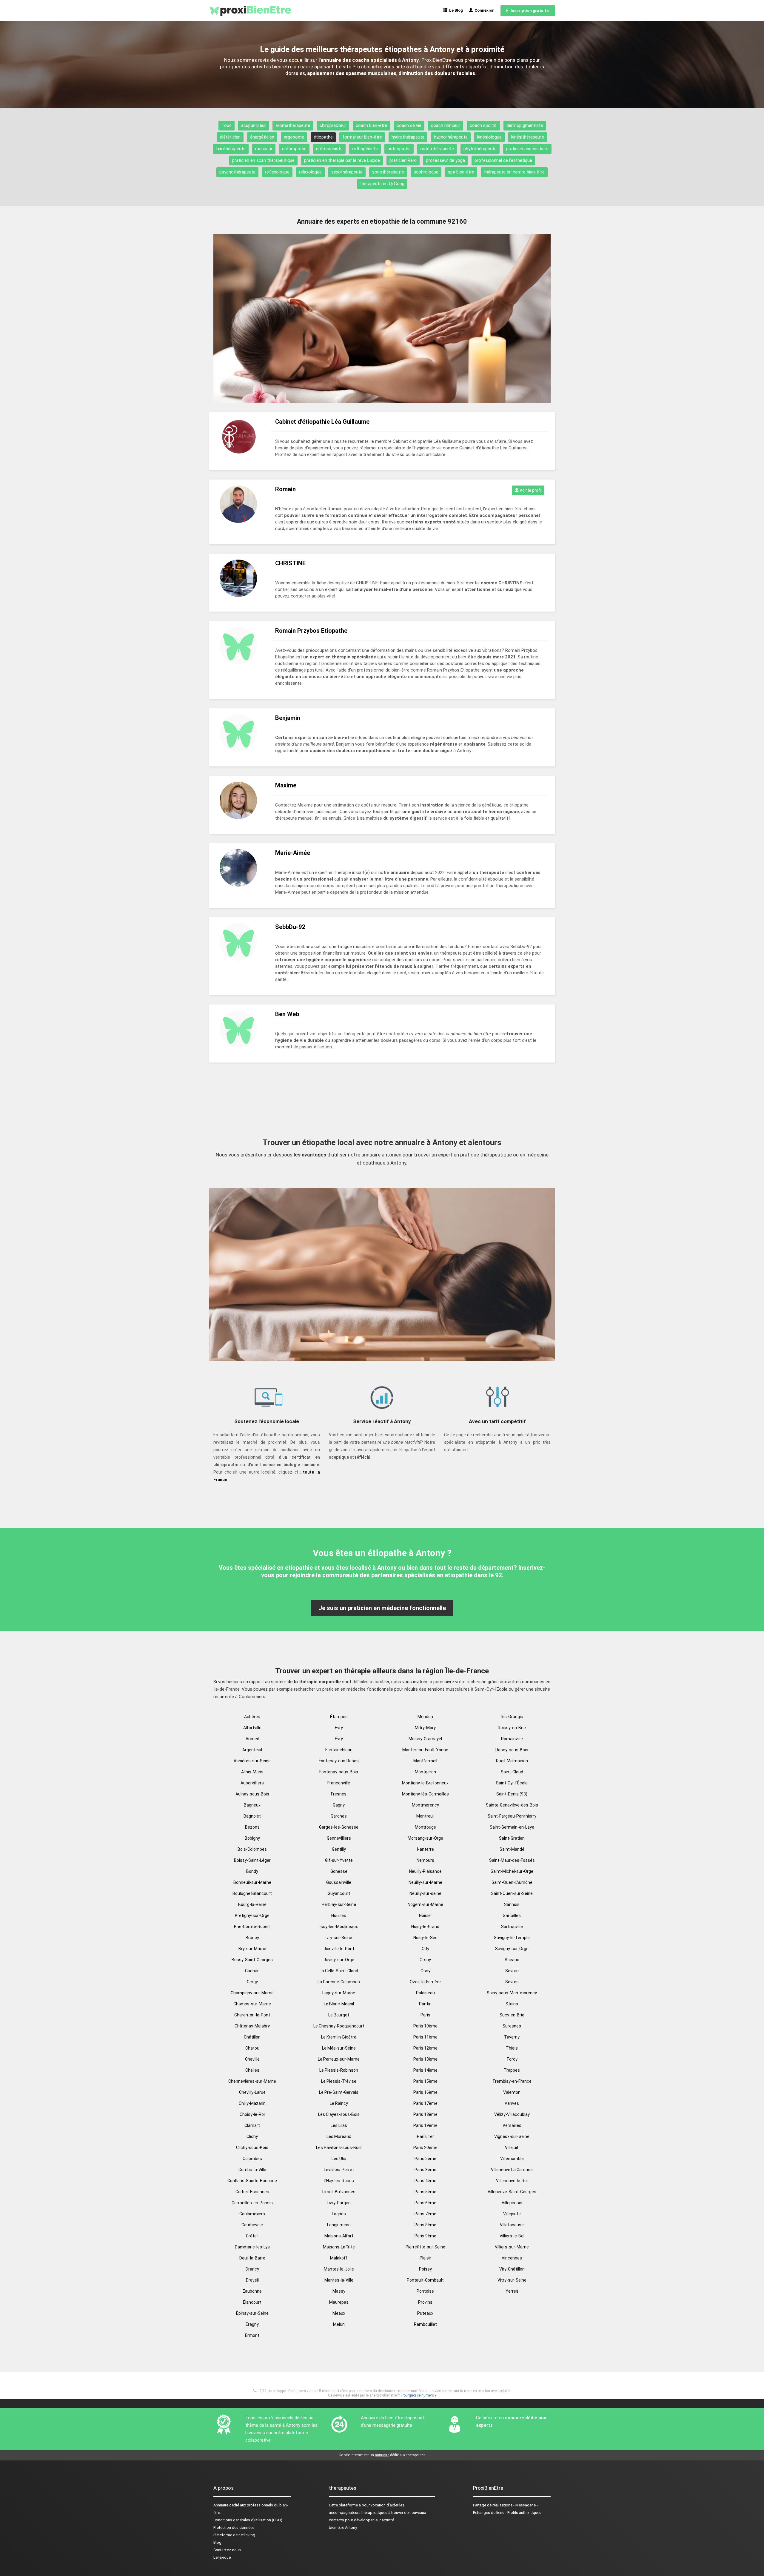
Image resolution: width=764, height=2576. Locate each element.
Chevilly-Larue (252, 2092)
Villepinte (512, 2214)
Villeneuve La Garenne (512, 2170)
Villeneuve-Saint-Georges (512, 2192)
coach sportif (483, 125)
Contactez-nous (227, 2550)
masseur (264, 149)
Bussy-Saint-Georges (252, 1960)
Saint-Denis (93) (512, 1794)
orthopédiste (365, 149)
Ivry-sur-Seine (339, 1938)
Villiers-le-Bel (512, 2236)
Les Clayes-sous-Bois (339, 2114)
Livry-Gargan (339, 2203)
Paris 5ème (425, 2192)
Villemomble (512, 2159)
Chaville (252, 2059)
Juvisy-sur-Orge (339, 1960)
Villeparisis (512, 2203)
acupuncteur (254, 125)
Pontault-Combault (425, 2280)
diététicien (230, 137)
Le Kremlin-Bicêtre (339, 2037)
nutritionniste (329, 149)
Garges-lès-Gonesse (339, 1827)
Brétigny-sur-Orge (252, 1916)
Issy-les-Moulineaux (339, 1927)
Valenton (512, 2092)
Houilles (339, 1916)
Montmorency (425, 1805)
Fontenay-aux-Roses (339, 1761)
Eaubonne (252, 2291)
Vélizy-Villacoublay (512, 2114)
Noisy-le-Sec (425, 1938)
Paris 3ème (425, 2170)
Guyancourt (339, 1893)
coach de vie (409, 125)
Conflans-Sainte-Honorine (252, 2181)
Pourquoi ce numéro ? (419, 2395)
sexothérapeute (347, 172)
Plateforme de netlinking (234, 2535)
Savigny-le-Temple (512, 1938)
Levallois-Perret (339, 2170)
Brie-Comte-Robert (252, 1927)
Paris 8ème (425, 2225)
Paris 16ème (425, 2092)
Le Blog (455, 10)
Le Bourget (339, 2015)
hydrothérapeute (408, 137)
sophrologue (426, 172)
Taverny (512, 2037)
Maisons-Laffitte (339, 2247)
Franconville (339, 1783)
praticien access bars (527, 149)
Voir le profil (530, 490)
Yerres (512, 2291)
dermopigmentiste (525, 125)
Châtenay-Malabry (252, 2026)
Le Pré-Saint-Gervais (339, 2092)
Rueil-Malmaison (512, 1761)
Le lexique (222, 2557)
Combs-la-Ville (252, 2170)
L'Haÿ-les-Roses (339, 2181)
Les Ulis (339, 2159)
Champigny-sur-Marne (252, 1993)
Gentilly (339, 1849)
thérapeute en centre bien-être (514, 172)
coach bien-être (371, 125)
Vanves (512, 2103)
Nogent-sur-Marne (425, 1904)
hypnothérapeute (451, 137)
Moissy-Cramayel (425, 1739)
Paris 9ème (425, 2236)
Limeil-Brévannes (339, 2192)
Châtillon (252, 2037)
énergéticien (262, 137)
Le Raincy (339, 2103)
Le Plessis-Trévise (339, 2081)
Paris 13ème (425, 2059)
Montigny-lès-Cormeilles (425, 1794)
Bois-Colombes (252, 1849)
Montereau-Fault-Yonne (425, 1750)
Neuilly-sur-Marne (425, 1882)
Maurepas (339, 2302)
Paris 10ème (425, 2026)
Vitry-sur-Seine (512, 2280)
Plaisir (425, 2258)
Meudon (425, 1717)
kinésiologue (489, 137)
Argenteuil (252, 1750)
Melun (339, 2324)
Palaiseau (425, 1993)
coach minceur (446, 125)
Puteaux (425, 2313)
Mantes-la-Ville (339, 2280)
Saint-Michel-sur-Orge (512, 1871)
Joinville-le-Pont (339, 1949)
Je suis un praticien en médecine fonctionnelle (382, 1608)
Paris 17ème (425, 2103)
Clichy (252, 2136)
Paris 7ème (425, 2214)
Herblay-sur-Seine (339, 1904)
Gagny (339, 1805)
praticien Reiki (403, 160)
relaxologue (310, 172)
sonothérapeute (388, 172)
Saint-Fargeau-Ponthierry (512, 1816)
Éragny (252, 2324)
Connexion (484, 10)
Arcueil (252, 1739)
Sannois (512, 1904)
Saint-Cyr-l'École (512, 1783)
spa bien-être (461, 172)
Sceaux (512, 1960)
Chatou (252, 2048)
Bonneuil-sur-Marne (252, 1882)
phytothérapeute (480, 149)
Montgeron (425, 1772)
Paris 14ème (425, 2070)
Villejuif (512, 2148)
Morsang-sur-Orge (425, 1838)
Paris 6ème (425, 2203)
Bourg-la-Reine (252, 1904)
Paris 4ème (425, 2181)
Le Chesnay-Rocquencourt (339, 2026)
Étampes (339, 1717)
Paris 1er (425, 2136)
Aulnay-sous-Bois (252, 1794)
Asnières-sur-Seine (252, 1761)
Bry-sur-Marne (252, 1949)
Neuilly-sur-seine (425, 1893)
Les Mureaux (339, 2136)
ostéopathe (399, 149)
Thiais (512, 2048)
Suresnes (512, 2026)
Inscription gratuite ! (530, 11)
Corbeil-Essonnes (252, 2192)
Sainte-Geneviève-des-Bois (512, 1805)
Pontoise (425, 2291)
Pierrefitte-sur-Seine (425, 2247)
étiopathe (323, 137)
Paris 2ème (425, 2159)
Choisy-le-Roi (252, 2114)
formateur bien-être (362, 137)
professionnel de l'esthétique (503, 160)
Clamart (252, 2125)
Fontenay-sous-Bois (339, 1772)
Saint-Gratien (512, 1838)
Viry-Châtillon (512, 2269)
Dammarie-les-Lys (252, 2247)
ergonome (294, 137)
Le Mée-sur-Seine (339, 2048)
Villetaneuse (512, 2225)
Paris (425, 2015)
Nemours (425, 1860)
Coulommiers (252, 2214)
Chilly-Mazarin (252, 2103)
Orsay (425, 1960)
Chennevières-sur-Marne (252, 2081)
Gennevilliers (339, 1838)
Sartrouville (512, 1927)
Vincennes (512, 2258)
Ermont (252, 2335)
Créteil (252, 2236)
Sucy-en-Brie (512, 2015)
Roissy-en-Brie (512, 1728)
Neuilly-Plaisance (425, 1871)
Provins (425, 2302)
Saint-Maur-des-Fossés (512, 1860)
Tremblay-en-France (512, 2081)
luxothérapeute (231, 149)
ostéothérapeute (437, 149)
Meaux (339, 2313)
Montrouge (425, 1827)
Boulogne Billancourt (252, 1893)
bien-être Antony (343, 2527)
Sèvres (512, 1982)
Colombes (252, 2159)
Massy (339, 2291)
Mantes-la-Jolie (339, 2269)
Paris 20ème (425, 2148)
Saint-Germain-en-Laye (512, 1827)
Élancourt (252, 2302)
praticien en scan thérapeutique (263, 160)
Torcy (512, 2059)
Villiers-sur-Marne (512, 2247)
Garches (339, 1816)
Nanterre (425, 1849)
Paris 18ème (425, 2114)
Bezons (252, 1827)
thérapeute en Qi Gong (382, 184)
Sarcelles (512, 1916)
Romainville (512, 1739)
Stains (512, 2004)
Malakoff (339, 2258)
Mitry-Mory (425, 1728)
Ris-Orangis (512, 1717)
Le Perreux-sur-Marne (339, 2059)
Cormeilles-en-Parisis (252, 2203)
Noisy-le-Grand (425, 1927)
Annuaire (221, 2505)
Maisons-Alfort (339, 2236)
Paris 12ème (425, 2048)
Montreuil (425, 1816)
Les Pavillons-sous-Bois (339, 2148)
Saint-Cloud (512, 1772)
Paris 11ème (425, 2037)
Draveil (252, 2280)
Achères (252, 1717)
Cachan (252, 1971)
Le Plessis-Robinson (339, 2070)
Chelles (252, 2070)
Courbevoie (252, 2225)
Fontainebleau (339, 1750)
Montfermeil (425, 1761)
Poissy (425, 2269)
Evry (339, 1728)
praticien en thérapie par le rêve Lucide (342, 160)
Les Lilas (339, 2125)
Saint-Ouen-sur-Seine (512, 1893)
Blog (217, 2542)
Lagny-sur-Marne (339, 1993)
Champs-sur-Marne (252, 2004)
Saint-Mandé (512, 1849)
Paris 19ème (425, 2125)
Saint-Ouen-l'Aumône (512, 1882)
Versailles (512, 2125)
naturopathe (294, 149)
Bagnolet (252, 1816)
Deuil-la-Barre (252, 2258)
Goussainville (339, 1882)
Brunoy (252, 1938)
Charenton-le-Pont (252, 2015)
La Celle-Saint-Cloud (339, 1971)
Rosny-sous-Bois (512, 1750)
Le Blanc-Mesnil (339, 2004)
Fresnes (339, 1794)
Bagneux (252, 1805)
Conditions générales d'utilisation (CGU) (248, 2520)
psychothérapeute (237, 172)
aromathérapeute (293, 125)
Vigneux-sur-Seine (512, 2136)
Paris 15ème (425, 2081)
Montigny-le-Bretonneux (425, 1783)
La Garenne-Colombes (339, 1982)
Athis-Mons (252, 1772)
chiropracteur (333, 125)
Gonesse (339, 1871)
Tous (227, 125)
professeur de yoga (446, 160)
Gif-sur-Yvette (339, 1860)
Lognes (339, 2214)
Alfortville (252, 1728)
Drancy (252, 2269)
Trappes (512, 2070)
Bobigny (252, 1838)
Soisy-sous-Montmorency (512, 1993)
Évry (339, 1739)
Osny (425, 1971)
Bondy (252, 1871)
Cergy (252, 1982)
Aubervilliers (252, 1783)
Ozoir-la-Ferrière (425, 1982)
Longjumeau (339, 2225)
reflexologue (277, 172)
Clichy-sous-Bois (252, 2148)
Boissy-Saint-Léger (252, 1860)
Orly (425, 1949)
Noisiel (425, 1916)
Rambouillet (425, 2324)
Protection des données (234, 2527)
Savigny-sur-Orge (512, 1949)
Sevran (512, 1971)
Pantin (425, 2004)
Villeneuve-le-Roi (512, 2181)
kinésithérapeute (528, 137)
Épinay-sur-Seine (252, 2313)
